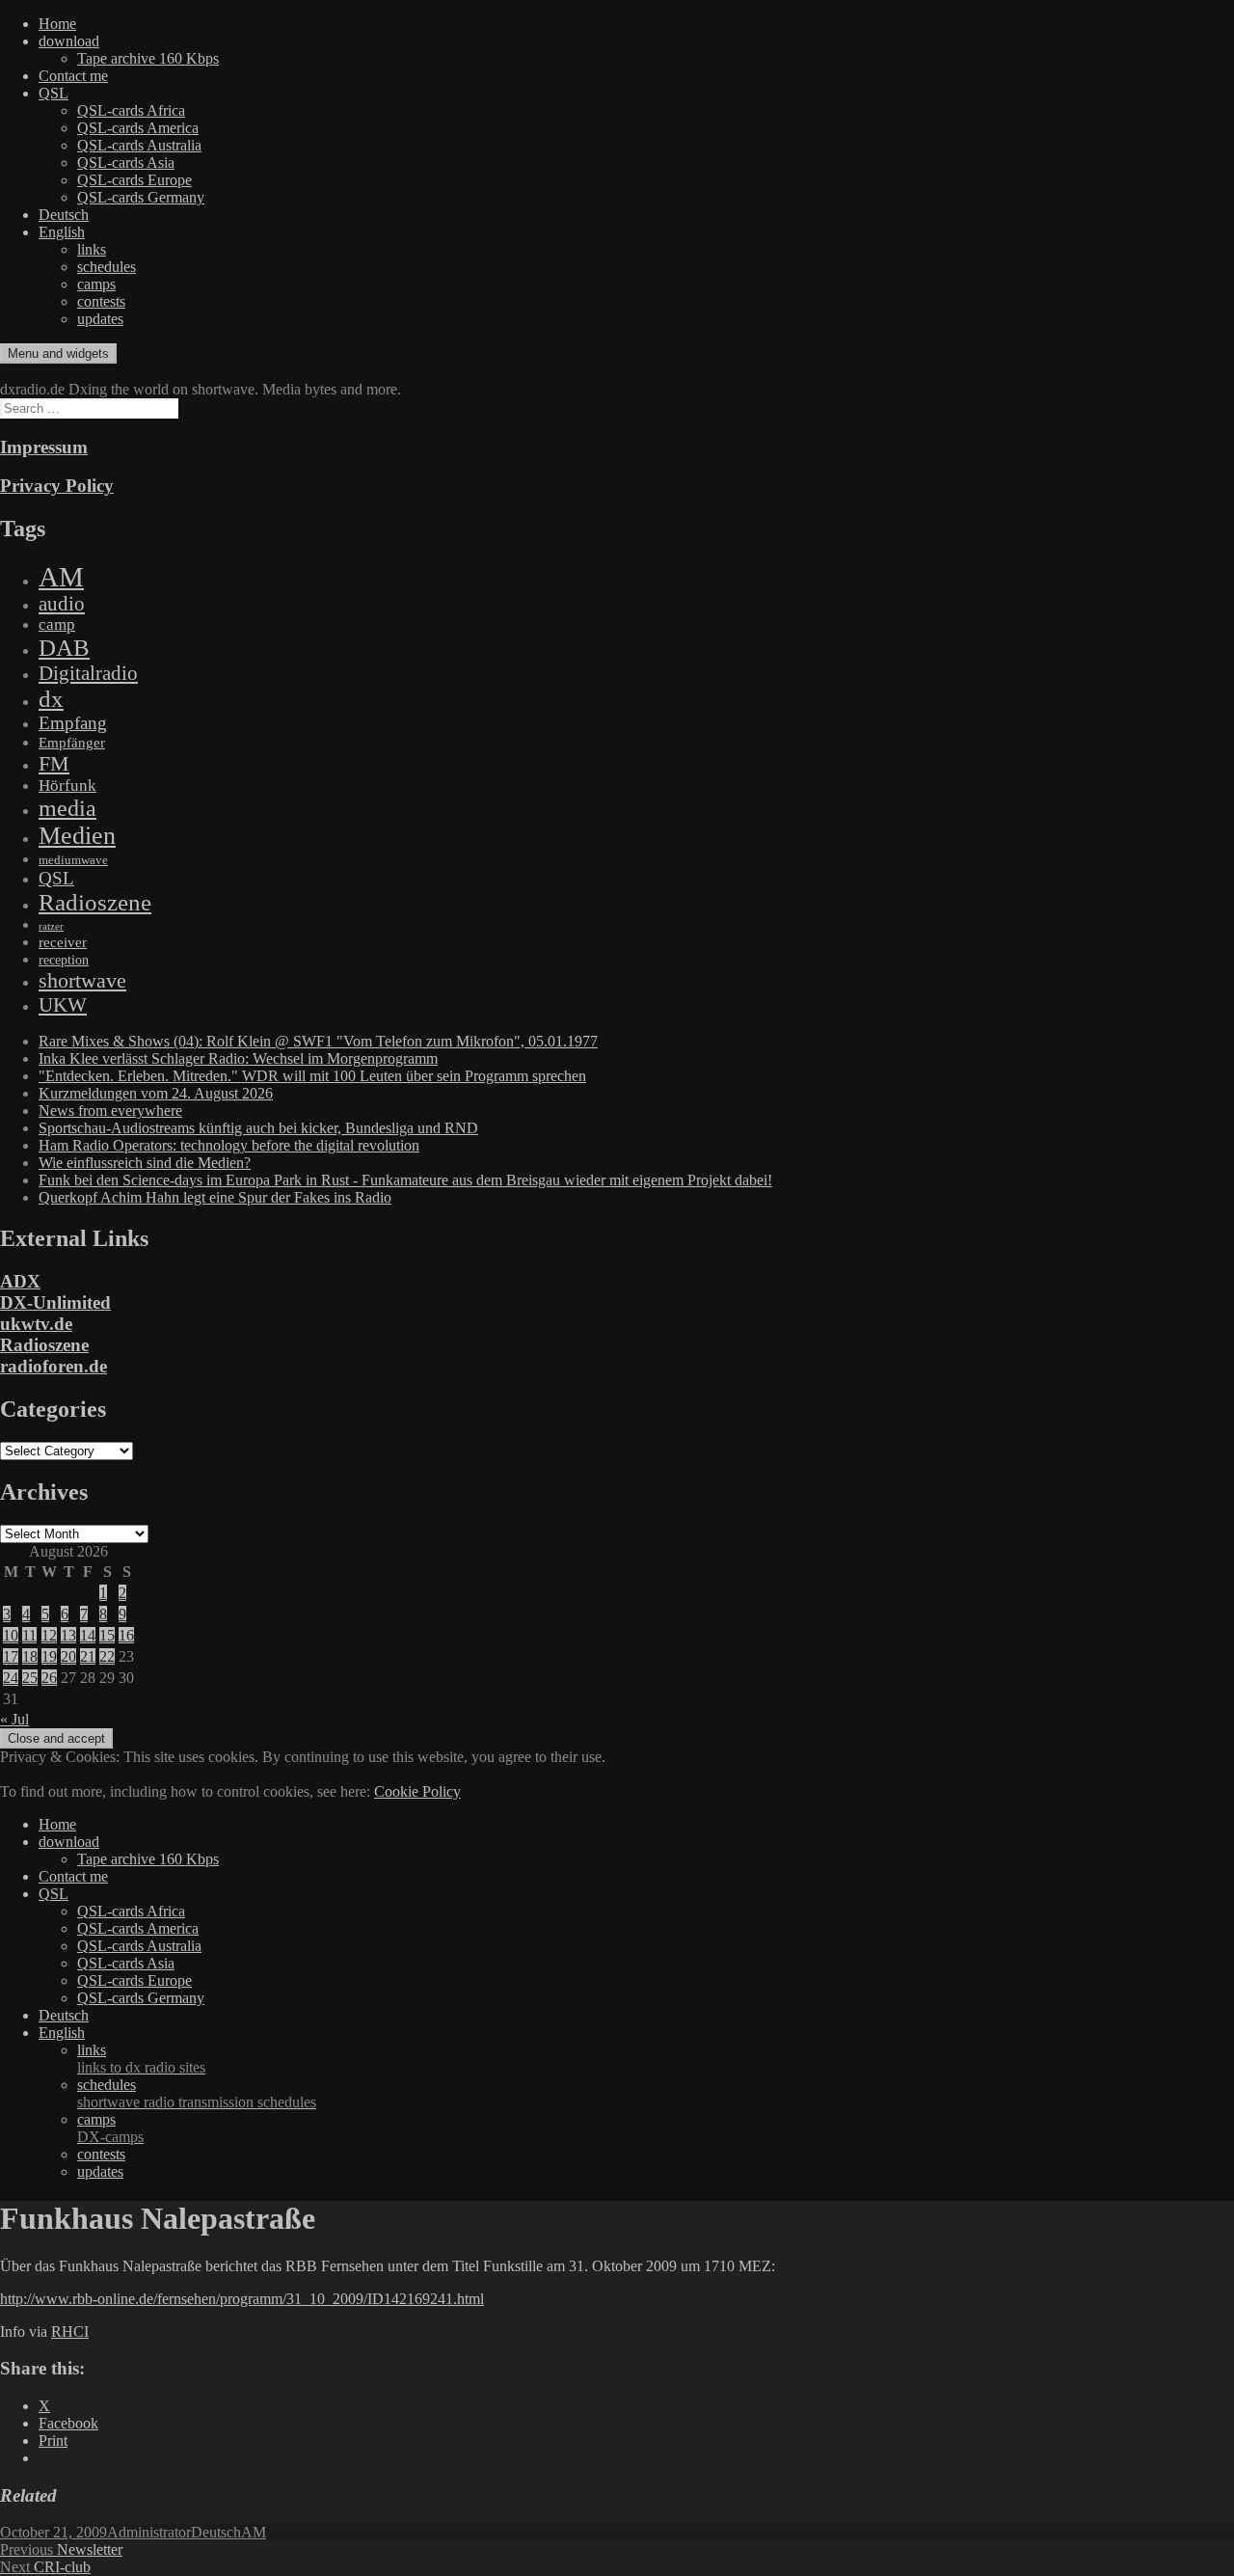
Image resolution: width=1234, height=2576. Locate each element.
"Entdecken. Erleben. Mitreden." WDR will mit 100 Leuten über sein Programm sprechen (312, 1076)
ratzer (51, 926)
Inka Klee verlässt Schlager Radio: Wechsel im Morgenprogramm (238, 1058)
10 (11, 1635)
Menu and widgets (58, 353)
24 (11, 1678)
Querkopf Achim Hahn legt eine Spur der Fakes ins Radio (215, 1197)
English (62, 232)
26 (49, 1678)
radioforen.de (54, 1366)
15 (107, 1635)
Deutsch (64, 215)
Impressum (44, 447)
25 (30, 1678)
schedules (107, 267)
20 (68, 1656)
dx (51, 699)
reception (64, 960)
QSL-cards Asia (126, 163)
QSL (54, 93)
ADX (20, 1281)
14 (88, 1635)
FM (54, 763)
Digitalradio (88, 673)
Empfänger (72, 743)
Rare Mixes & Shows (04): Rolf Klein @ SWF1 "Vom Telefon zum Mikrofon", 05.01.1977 (318, 1041)
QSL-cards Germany (141, 197)
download (69, 41)
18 (30, 1656)
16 (126, 1635)
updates (100, 319)
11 (29, 1635)
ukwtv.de (36, 1324)
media (67, 808)
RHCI (70, 2332)
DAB (64, 648)
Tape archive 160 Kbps (148, 58)
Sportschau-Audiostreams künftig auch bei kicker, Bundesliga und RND (258, 1128)
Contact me (73, 76)
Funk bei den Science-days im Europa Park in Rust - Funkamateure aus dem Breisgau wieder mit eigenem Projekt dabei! (405, 1180)
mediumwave (73, 860)
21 (88, 1656)
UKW (63, 1005)
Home (57, 24)
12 (49, 1635)
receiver (63, 942)
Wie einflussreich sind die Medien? (145, 1163)
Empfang (73, 723)
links (92, 249)
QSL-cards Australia (139, 145)
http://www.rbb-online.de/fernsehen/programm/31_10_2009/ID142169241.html (242, 2299)
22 (107, 1656)
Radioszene (95, 902)
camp (57, 624)
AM (61, 577)
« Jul (14, 1719)
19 (49, 1656)
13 (68, 1635)
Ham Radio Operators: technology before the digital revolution (229, 1145)
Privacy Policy (57, 486)
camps (96, 284)
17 (11, 1656)
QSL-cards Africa (131, 110)
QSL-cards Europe (134, 180)
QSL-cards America (138, 128)
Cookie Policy (417, 1791)
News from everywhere (110, 1111)
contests (101, 301)
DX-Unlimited (55, 1302)
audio (62, 604)
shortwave (82, 980)
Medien (77, 836)
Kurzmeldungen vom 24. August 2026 (156, 1093)
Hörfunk (67, 786)
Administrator (149, 2532)
